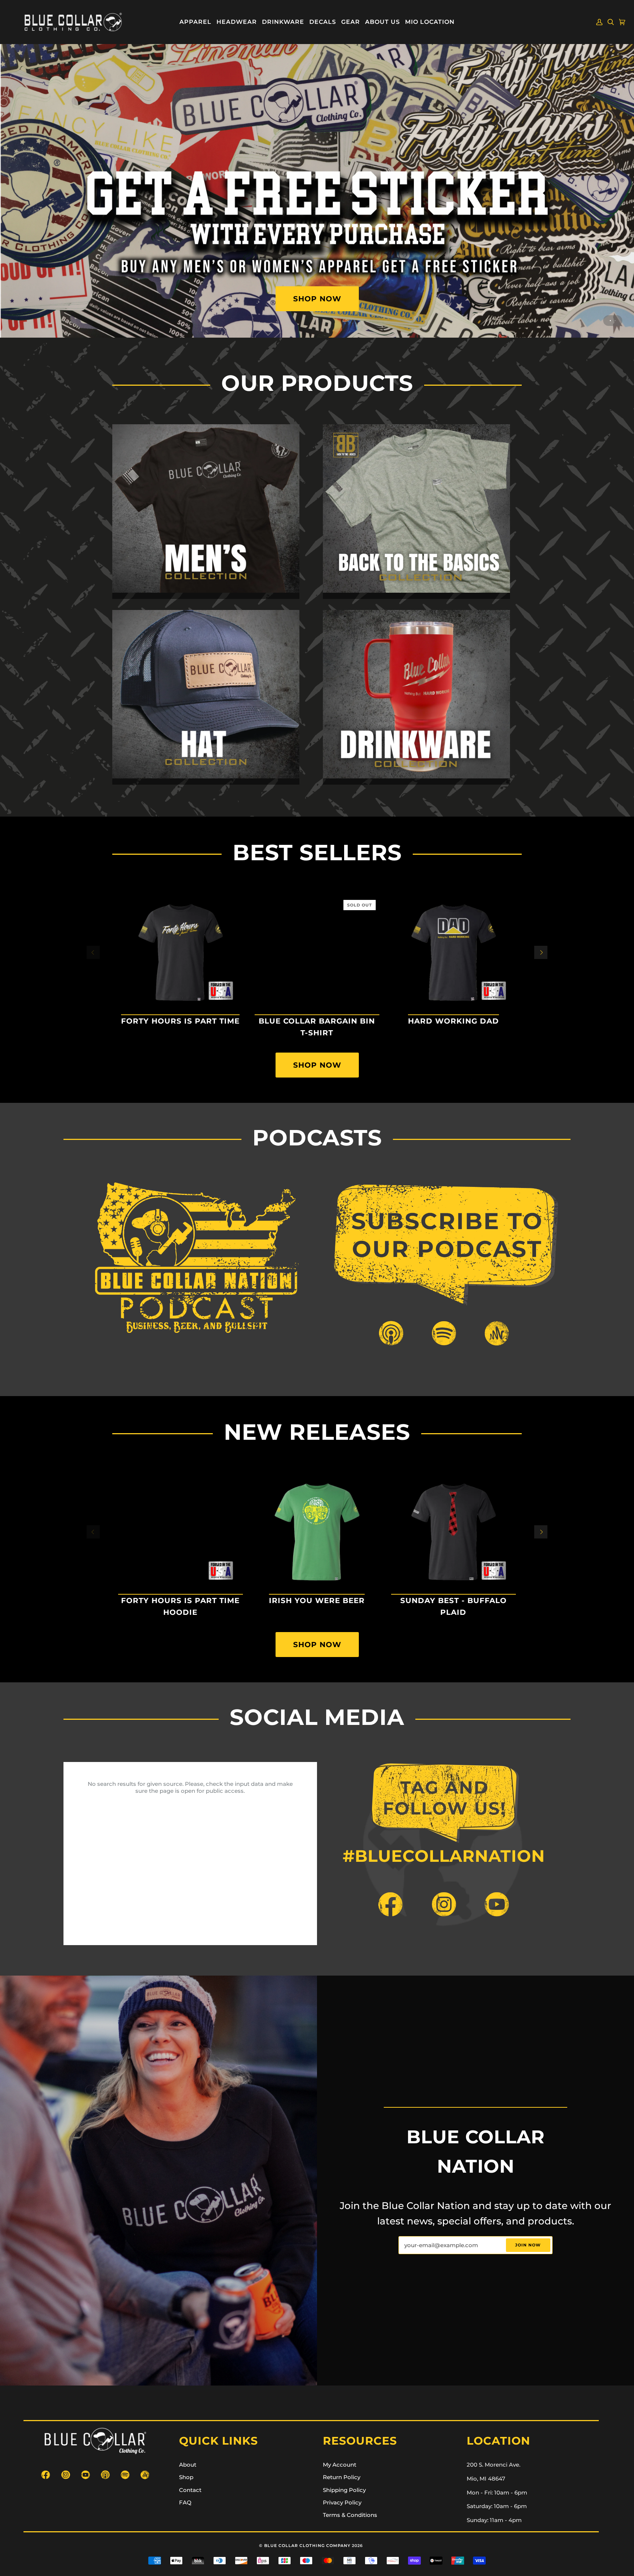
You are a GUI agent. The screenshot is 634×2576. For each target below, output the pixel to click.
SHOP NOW (317, 299)
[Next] (541, 952)
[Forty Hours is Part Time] (181, 952)
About (188, 2465)
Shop (186, 2477)
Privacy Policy (342, 2503)
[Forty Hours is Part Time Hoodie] (181, 1532)
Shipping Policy (344, 2490)
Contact (190, 2490)
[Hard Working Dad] (453, 952)
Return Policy (342, 2477)
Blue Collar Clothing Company (307, 2546)
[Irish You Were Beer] (317, 1532)
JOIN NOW (528, 2245)
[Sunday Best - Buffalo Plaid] (453, 1532)
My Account (340, 2465)
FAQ (185, 2503)
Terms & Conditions (350, 2515)
